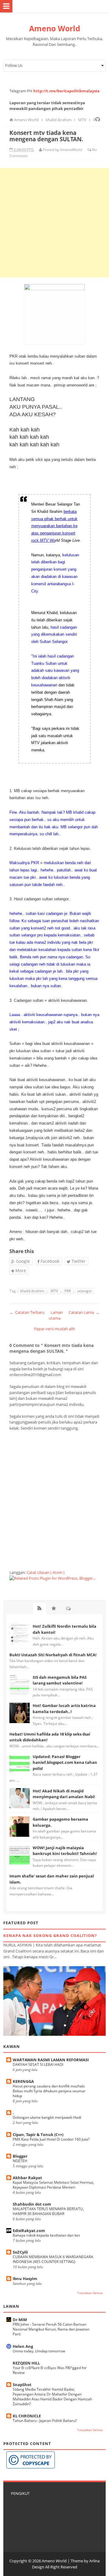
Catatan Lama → (84, 1312)
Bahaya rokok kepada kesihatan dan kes (46, 2235)
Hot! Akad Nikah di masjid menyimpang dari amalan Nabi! (64, 1794)
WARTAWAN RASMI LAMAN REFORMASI (51, 2060)
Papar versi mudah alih (54, 1329)
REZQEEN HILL (26, 2363)
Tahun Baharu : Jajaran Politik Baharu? (45, 2421)
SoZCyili (20, 2252)
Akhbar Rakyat (27, 2178)
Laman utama (56, 1315)
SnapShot (22, 2385)
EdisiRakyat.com (29, 2231)
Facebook (49, 1261)
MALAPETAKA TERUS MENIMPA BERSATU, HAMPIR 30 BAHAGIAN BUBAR (48, 2211)
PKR (68, 1291)
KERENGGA (23, 2081)
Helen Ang (23, 2346)
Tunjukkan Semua (90, 2293)
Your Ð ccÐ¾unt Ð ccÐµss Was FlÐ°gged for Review (50, 2370)
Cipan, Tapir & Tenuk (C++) (38, 2135)
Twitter (78, 1261)
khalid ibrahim (33, 1291)
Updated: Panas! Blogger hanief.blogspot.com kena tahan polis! (65, 1762)
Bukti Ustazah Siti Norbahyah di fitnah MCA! (53, 1655)
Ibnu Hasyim (25, 2279)
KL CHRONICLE (27, 2416)
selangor (85, 1291)
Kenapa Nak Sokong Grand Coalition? (50, 1935)
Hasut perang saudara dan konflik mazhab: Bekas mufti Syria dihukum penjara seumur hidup (49, 2091)
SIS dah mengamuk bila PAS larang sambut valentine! (60, 1680)
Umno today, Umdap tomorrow (39, 2351)
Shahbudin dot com (32, 2204)
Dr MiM (20, 2320)
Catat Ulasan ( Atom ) (46, 1572)
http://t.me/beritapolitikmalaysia (66, 91)
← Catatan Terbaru (27, 1312)
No (94, 150)
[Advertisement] (54, 223)
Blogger (20, 2156)
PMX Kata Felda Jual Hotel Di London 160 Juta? (51, 2139)
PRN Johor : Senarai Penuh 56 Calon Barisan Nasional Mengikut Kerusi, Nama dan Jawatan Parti (51, 2329)
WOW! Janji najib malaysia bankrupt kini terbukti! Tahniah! (65, 1851)
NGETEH (20, 2161)
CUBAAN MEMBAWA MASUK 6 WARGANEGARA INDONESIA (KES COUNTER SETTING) (53, 2259)
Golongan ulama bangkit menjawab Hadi (47, 2117)
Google (22, 1261)
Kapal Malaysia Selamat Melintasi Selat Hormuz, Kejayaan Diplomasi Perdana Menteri (53, 2185)
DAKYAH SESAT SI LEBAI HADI (38, 2064)
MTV (55, 1291)
